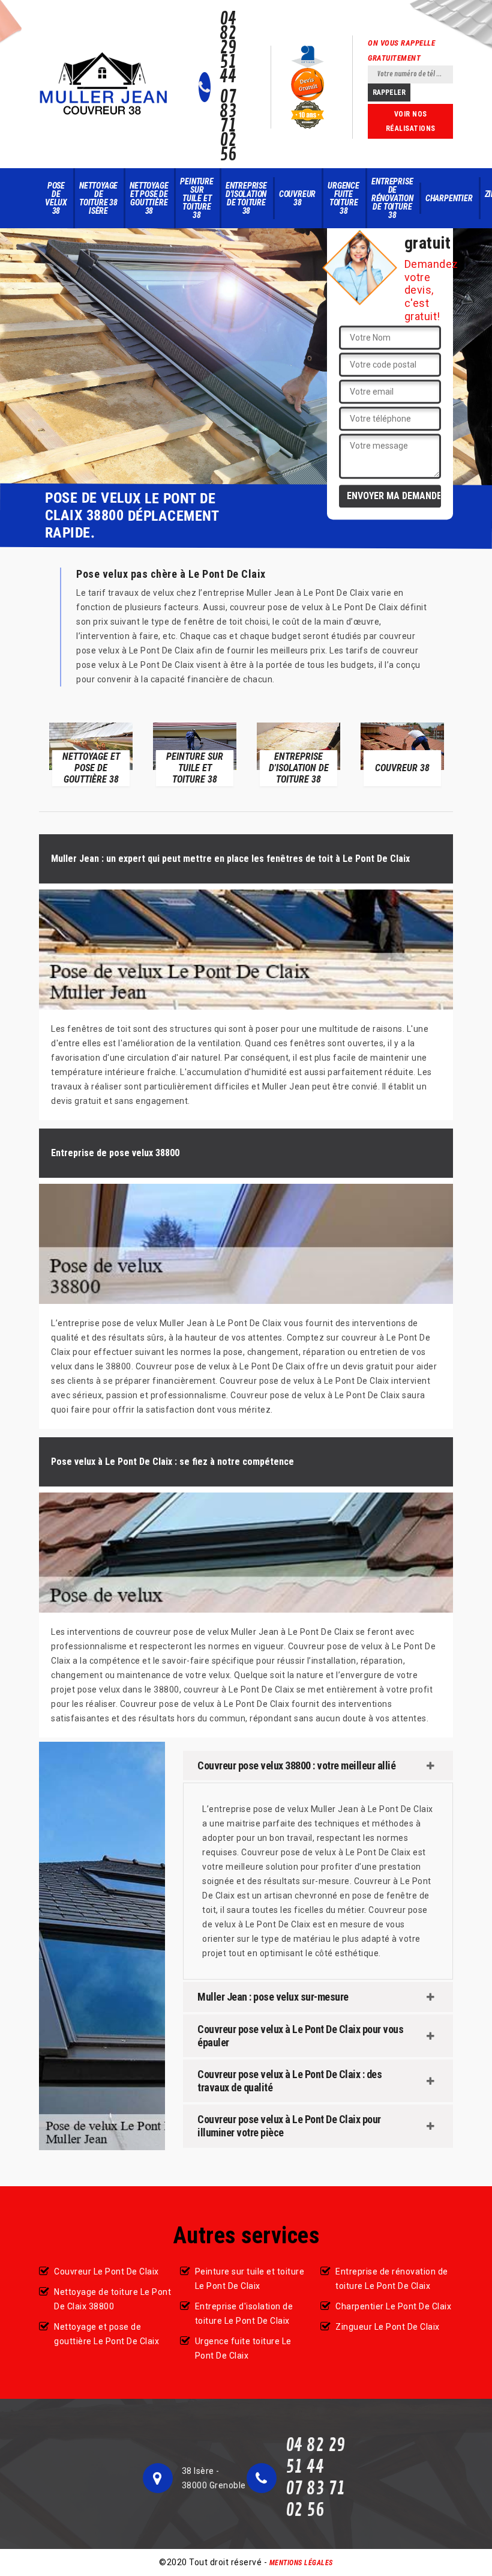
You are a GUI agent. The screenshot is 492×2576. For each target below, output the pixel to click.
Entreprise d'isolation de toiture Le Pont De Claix (244, 2314)
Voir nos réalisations (411, 121)
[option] (91, 754)
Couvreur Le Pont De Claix (106, 2271)
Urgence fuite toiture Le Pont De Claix (243, 2348)
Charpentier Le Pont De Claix (393, 2306)
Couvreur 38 (297, 198)
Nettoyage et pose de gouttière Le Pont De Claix (106, 2334)
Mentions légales (301, 2563)
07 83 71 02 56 (228, 126)
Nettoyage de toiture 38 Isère (98, 198)
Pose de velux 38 (56, 198)
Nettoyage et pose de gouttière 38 (149, 198)
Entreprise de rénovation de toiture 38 (392, 198)
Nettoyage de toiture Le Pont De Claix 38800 (112, 2299)
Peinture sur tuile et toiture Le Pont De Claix (250, 2279)
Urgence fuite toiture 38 (343, 198)
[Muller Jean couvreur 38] (104, 84)
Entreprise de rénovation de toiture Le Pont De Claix (392, 2279)
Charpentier (449, 198)
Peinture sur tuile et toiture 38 (196, 198)
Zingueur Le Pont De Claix (388, 2327)
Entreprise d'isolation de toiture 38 (246, 198)
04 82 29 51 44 (228, 48)
